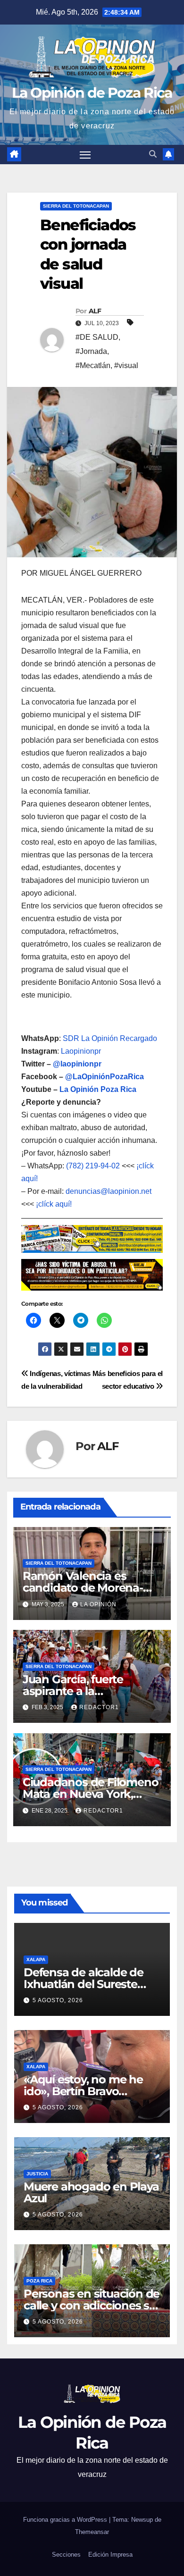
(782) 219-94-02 (93, 1166)
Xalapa (36, 1959)
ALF (95, 311)
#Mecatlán (93, 365)
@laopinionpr (77, 1064)
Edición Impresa (110, 2555)
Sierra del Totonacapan (76, 206)
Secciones (66, 2555)
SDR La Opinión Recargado (110, 1038)
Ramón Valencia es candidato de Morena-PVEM (83, 1588)
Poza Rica (39, 2281)
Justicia (37, 2174)
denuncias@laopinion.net (109, 1191)
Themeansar (92, 2532)
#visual (126, 365)
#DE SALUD (97, 337)
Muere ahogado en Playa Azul (91, 2192)
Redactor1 (99, 1707)
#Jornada (91, 351)
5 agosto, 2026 (58, 2000)
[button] (153, 154)
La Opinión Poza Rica (98, 1089)
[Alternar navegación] (85, 155)
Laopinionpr (82, 1051)
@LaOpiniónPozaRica (105, 1077)
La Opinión (98, 1604)
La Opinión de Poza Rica (92, 93)
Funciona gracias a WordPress (66, 2520)
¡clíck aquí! (54, 1204)
